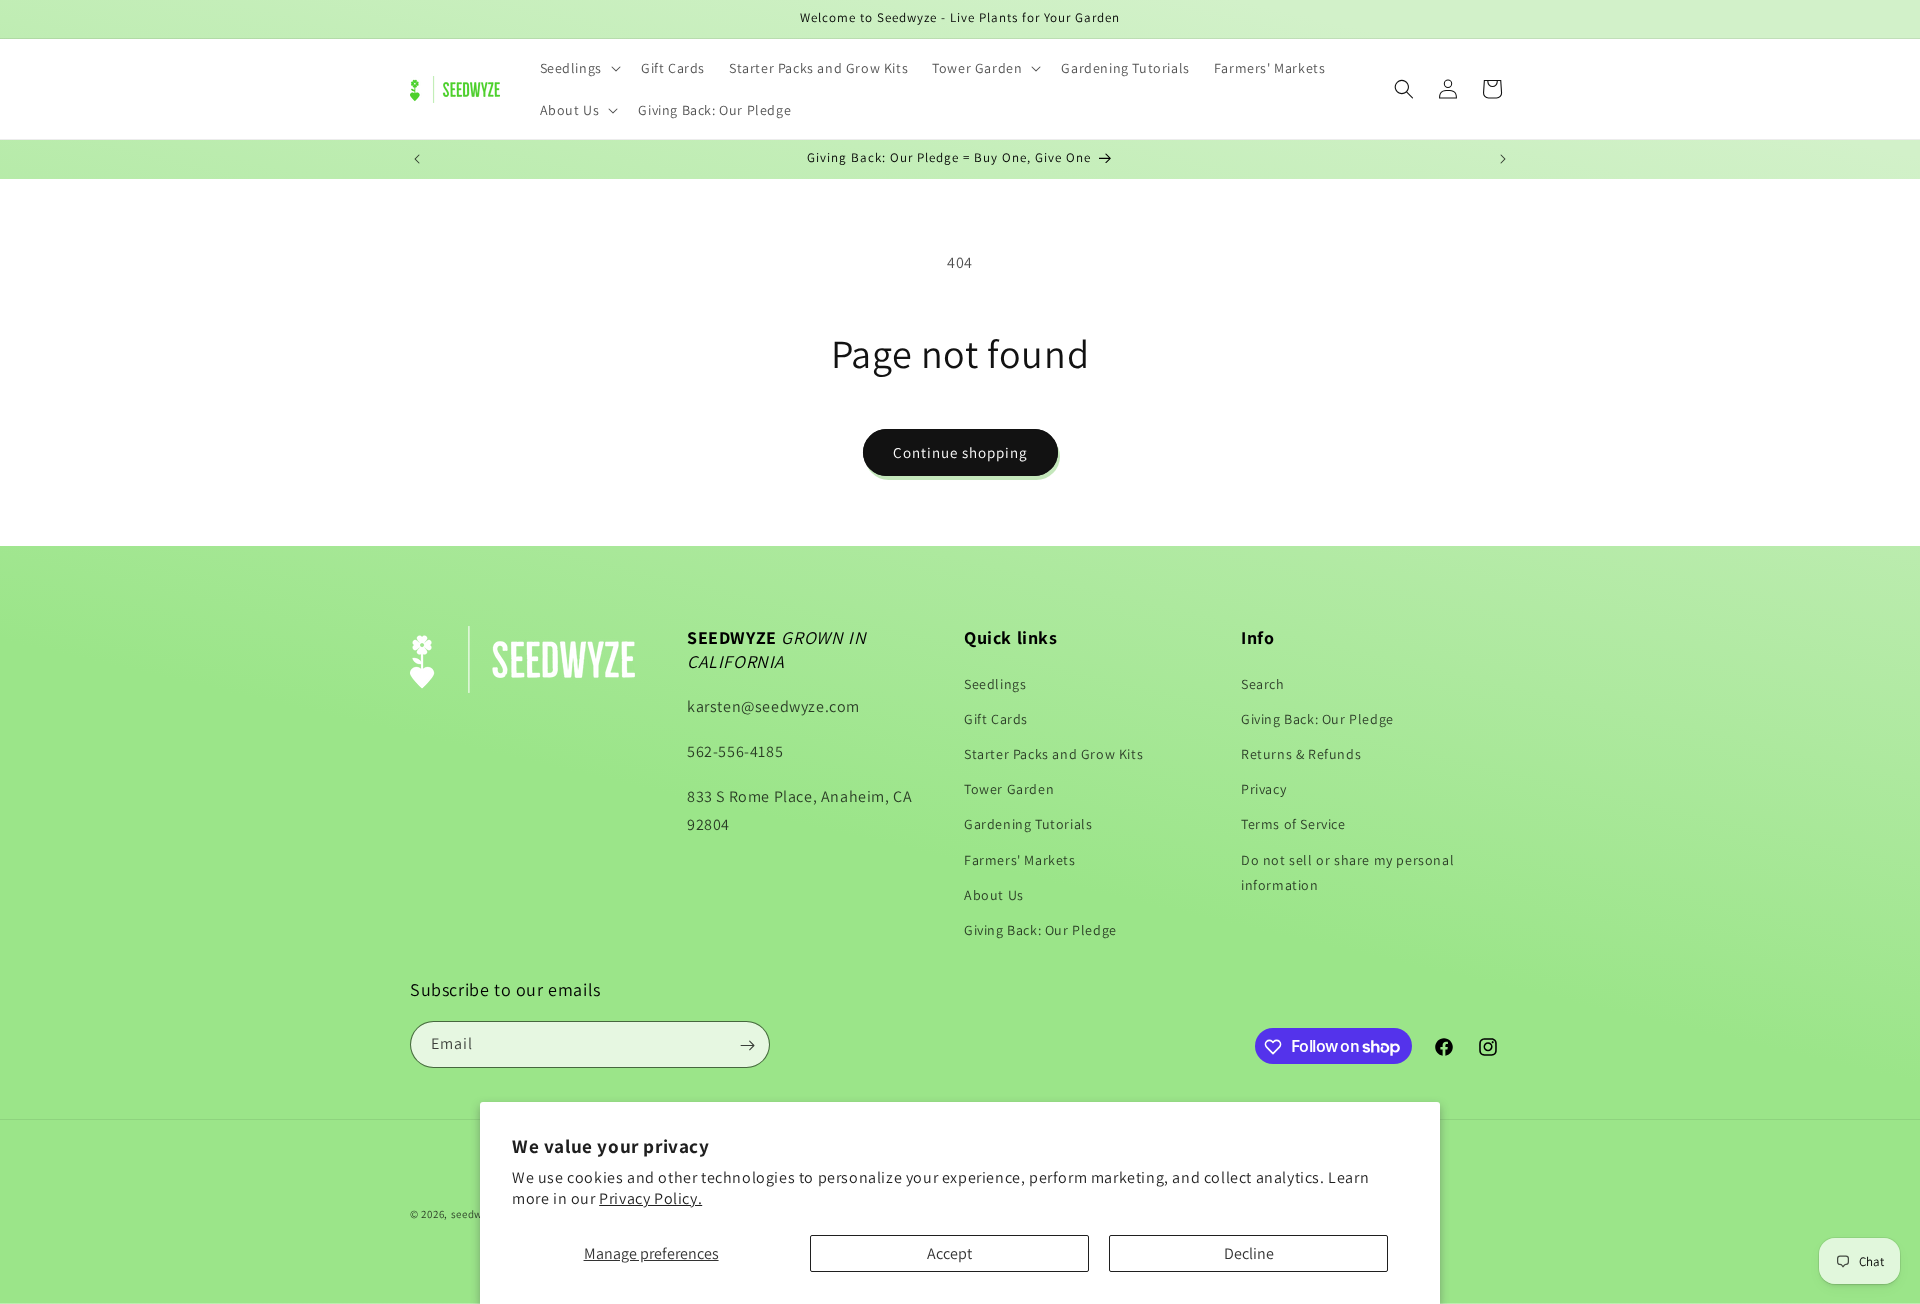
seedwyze (476, 1214)
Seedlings (995, 684)
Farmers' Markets (1020, 860)
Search (1263, 684)
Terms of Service (1293, 824)
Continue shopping (960, 452)
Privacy (1263, 789)
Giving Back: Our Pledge (1040, 930)
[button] (578, 68)
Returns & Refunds (1301, 754)
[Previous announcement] (417, 159)
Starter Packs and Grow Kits (1053, 754)
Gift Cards (996, 719)
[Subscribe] (747, 1045)
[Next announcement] (1503, 159)
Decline (1249, 1253)
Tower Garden (1009, 789)
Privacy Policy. (650, 1198)
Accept (949, 1253)
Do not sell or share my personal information (1347, 872)
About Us (994, 895)
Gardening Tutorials (1028, 824)
